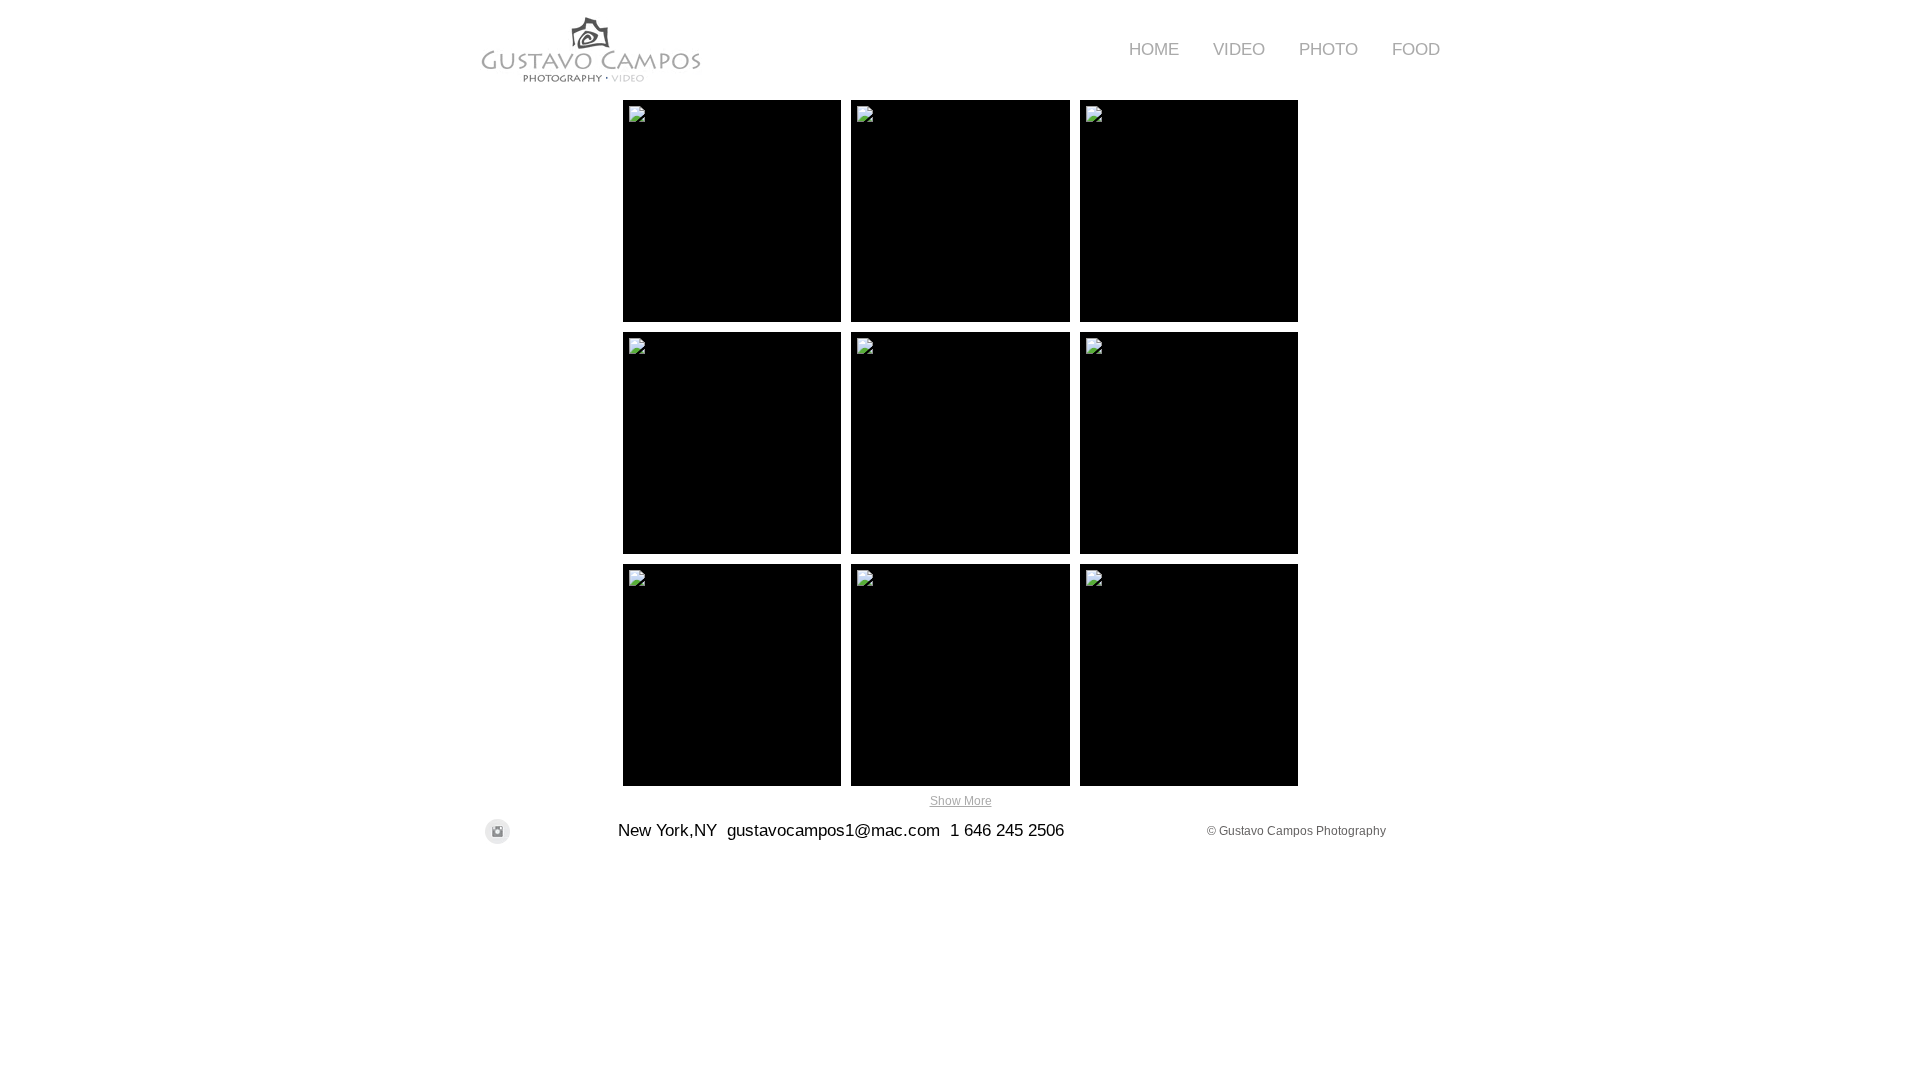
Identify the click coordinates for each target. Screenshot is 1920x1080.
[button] (1232, 49)
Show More (961, 801)
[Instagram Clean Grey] (497, 831)
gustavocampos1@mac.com (833, 830)
